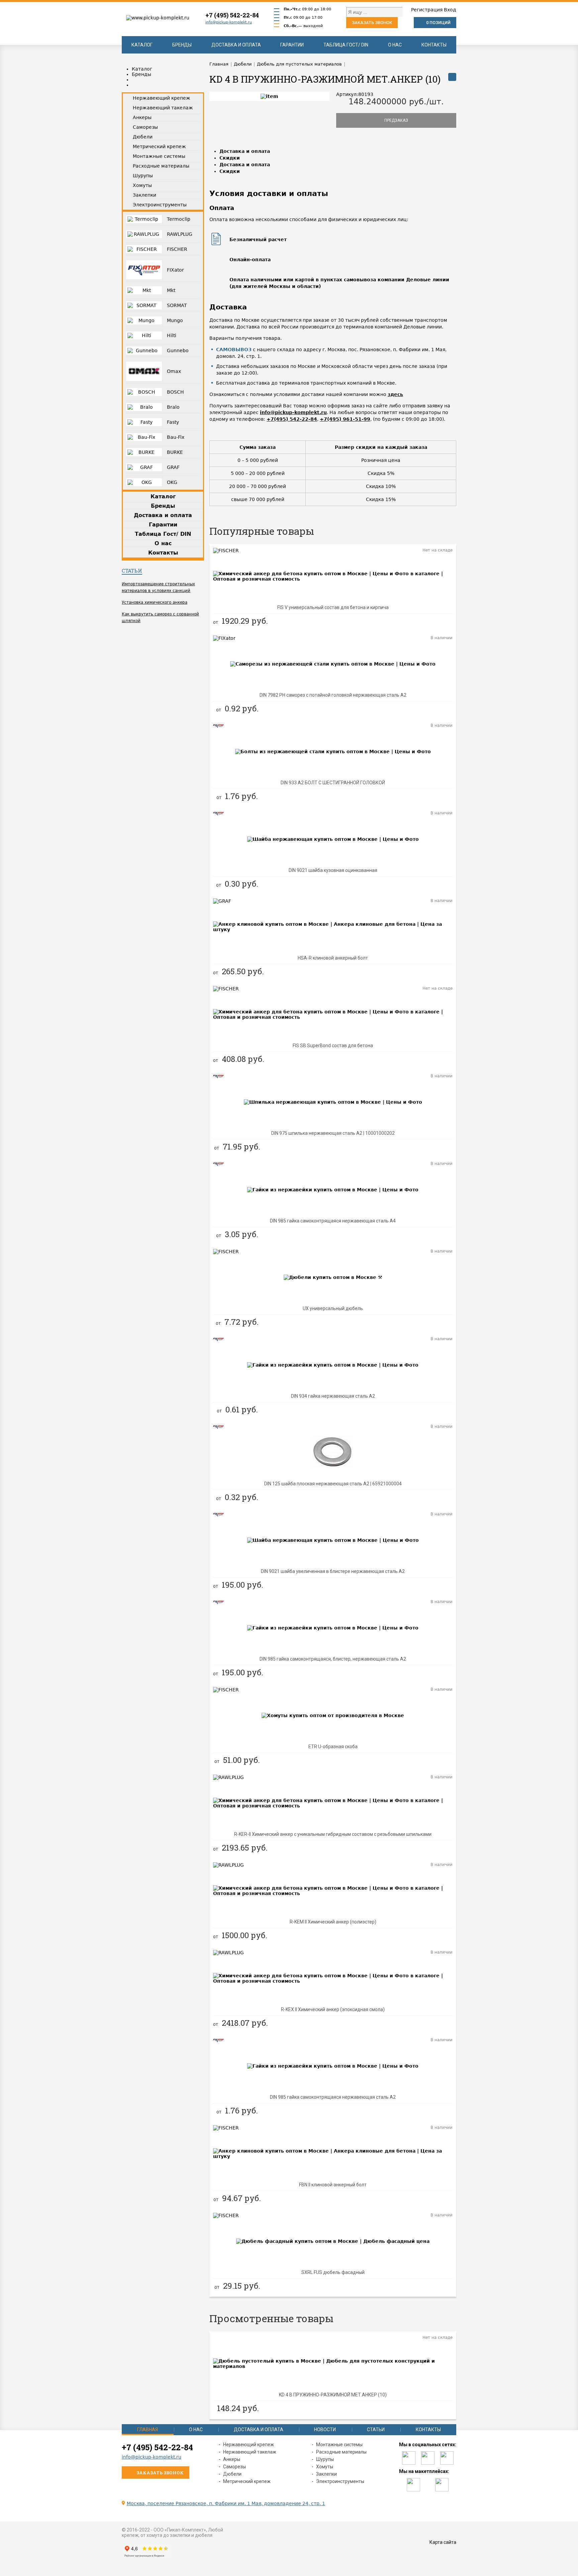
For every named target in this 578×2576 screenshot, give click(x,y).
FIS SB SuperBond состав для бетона (333, 1046)
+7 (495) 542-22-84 (232, 15)
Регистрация (427, 10)
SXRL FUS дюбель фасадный (333, 2272)
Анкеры (232, 2459)
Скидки (230, 158)
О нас (395, 45)
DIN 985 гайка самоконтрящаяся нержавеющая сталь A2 (333, 2097)
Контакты (434, 45)
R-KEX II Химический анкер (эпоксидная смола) (333, 2009)
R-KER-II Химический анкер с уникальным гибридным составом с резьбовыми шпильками (333, 1834)
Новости (325, 2430)
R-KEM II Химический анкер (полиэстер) (333, 1922)
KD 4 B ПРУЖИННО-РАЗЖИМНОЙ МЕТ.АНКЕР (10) (333, 2395)
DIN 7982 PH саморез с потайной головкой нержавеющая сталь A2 (333, 695)
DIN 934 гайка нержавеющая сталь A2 (333, 1396)
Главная (148, 2430)
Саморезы (234, 2467)
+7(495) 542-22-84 (292, 419)
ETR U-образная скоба (333, 1747)
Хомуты (325, 2467)
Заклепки (326, 2474)
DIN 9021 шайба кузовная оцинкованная (333, 870)
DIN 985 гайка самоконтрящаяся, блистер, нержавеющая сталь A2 (333, 1659)
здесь (395, 394)
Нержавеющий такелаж (250, 2452)
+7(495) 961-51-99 (345, 419)
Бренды (182, 45)
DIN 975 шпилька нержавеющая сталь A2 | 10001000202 (333, 1133)
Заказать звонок (372, 23)
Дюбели (232, 2474)
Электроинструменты (340, 2481)
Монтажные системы (339, 2445)
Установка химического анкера (155, 602)
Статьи (132, 571)
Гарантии (292, 45)
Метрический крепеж (247, 2481)
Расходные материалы (341, 2452)
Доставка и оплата (236, 45)
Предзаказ (396, 120)
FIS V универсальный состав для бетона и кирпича (333, 607)
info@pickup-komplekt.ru (229, 22)
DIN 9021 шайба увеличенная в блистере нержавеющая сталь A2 (333, 1571)
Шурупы (325, 2459)
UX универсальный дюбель (333, 1308)
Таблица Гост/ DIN (346, 45)
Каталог (142, 45)
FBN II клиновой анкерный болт (333, 2185)
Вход (450, 10)
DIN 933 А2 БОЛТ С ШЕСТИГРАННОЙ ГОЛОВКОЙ (333, 783)
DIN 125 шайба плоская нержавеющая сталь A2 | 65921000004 (333, 1484)
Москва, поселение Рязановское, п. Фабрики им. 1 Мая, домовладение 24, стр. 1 (226, 2503)
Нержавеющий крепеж (249, 2445)
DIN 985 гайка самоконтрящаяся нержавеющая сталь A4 (333, 1221)
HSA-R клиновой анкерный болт (333, 958)
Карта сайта (443, 2542)
